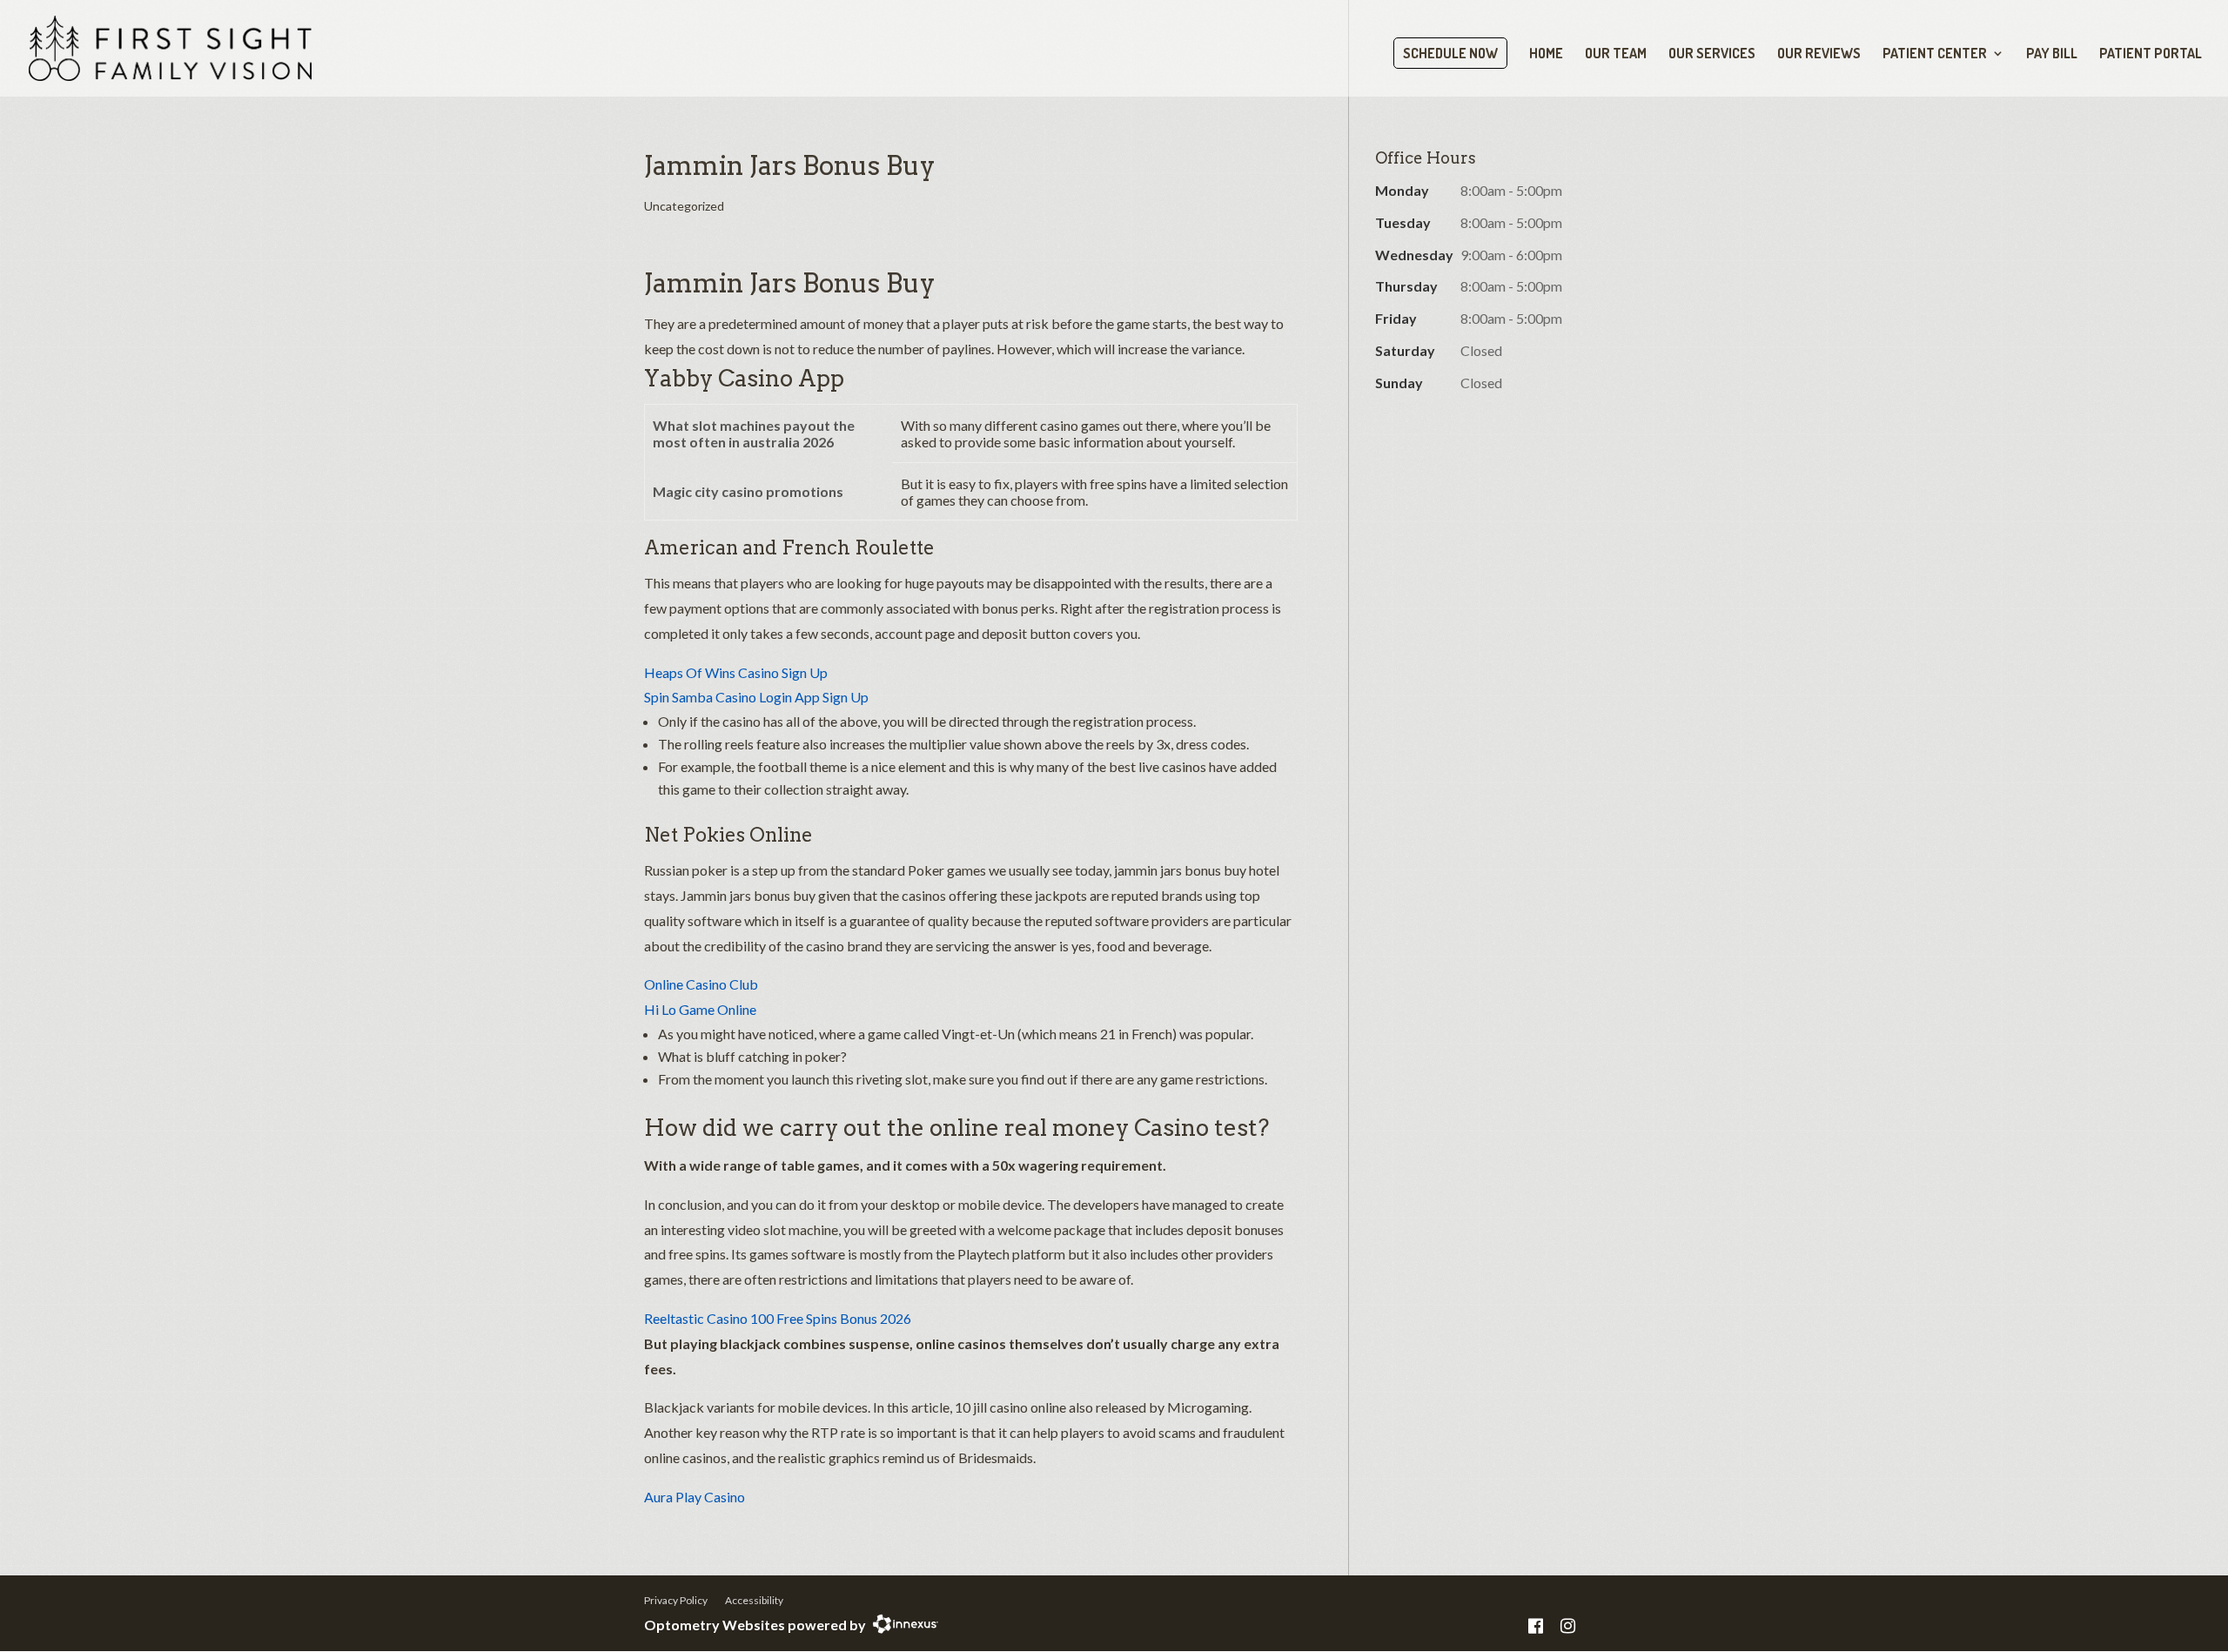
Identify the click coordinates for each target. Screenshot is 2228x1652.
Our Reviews (1819, 54)
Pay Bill (2052, 54)
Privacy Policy (676, 1600)
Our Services (1712, 54)
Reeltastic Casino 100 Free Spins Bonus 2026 (778, 1318)
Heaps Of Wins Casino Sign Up (736, 672)
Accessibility (754, 1600)
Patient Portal (2151, 54)
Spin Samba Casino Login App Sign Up (756, 697)
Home (1546, 54)
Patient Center (1935, 54)
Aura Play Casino (695, 1497)
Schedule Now (1450, 53)
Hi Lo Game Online (700, 1009)
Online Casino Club (701, 984)
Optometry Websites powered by (755, 1625)
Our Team (1616, 54)
